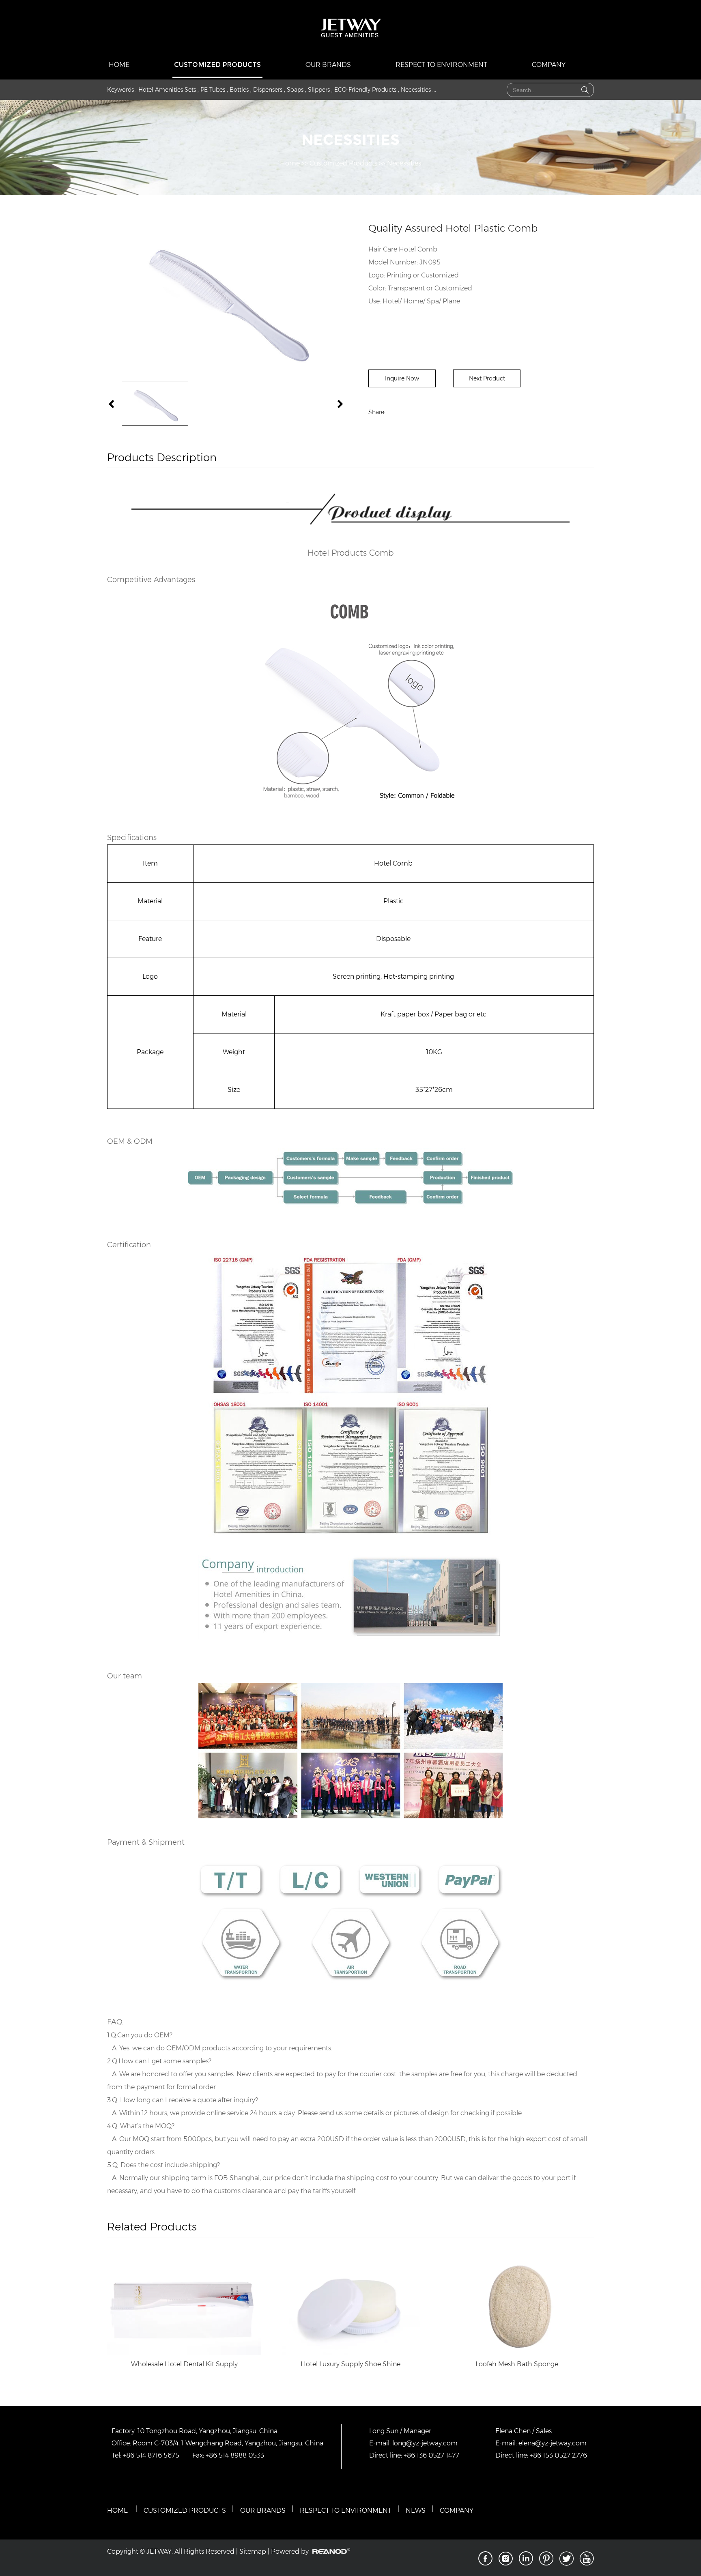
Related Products (152, 2227)
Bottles (239, 90)
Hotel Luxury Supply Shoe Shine (350, 2364)
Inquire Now (402, 378)
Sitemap (253, 2551)
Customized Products (217, 65)
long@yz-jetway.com (425, 2443)
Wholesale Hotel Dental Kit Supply (184, 2364)
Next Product (487, 378)
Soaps (295, 90)
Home (119, 65)
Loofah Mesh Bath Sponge (517, 2364)
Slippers (319, 90)
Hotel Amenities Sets (167, 90)
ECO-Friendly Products (365, 90)
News (416, 2510)
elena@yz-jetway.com (553, 2443)
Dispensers (268, 90)
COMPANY (457, 2510)
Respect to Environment (441, 65)
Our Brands (328, 65)
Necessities (416, 90)
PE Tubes (213, 90)
